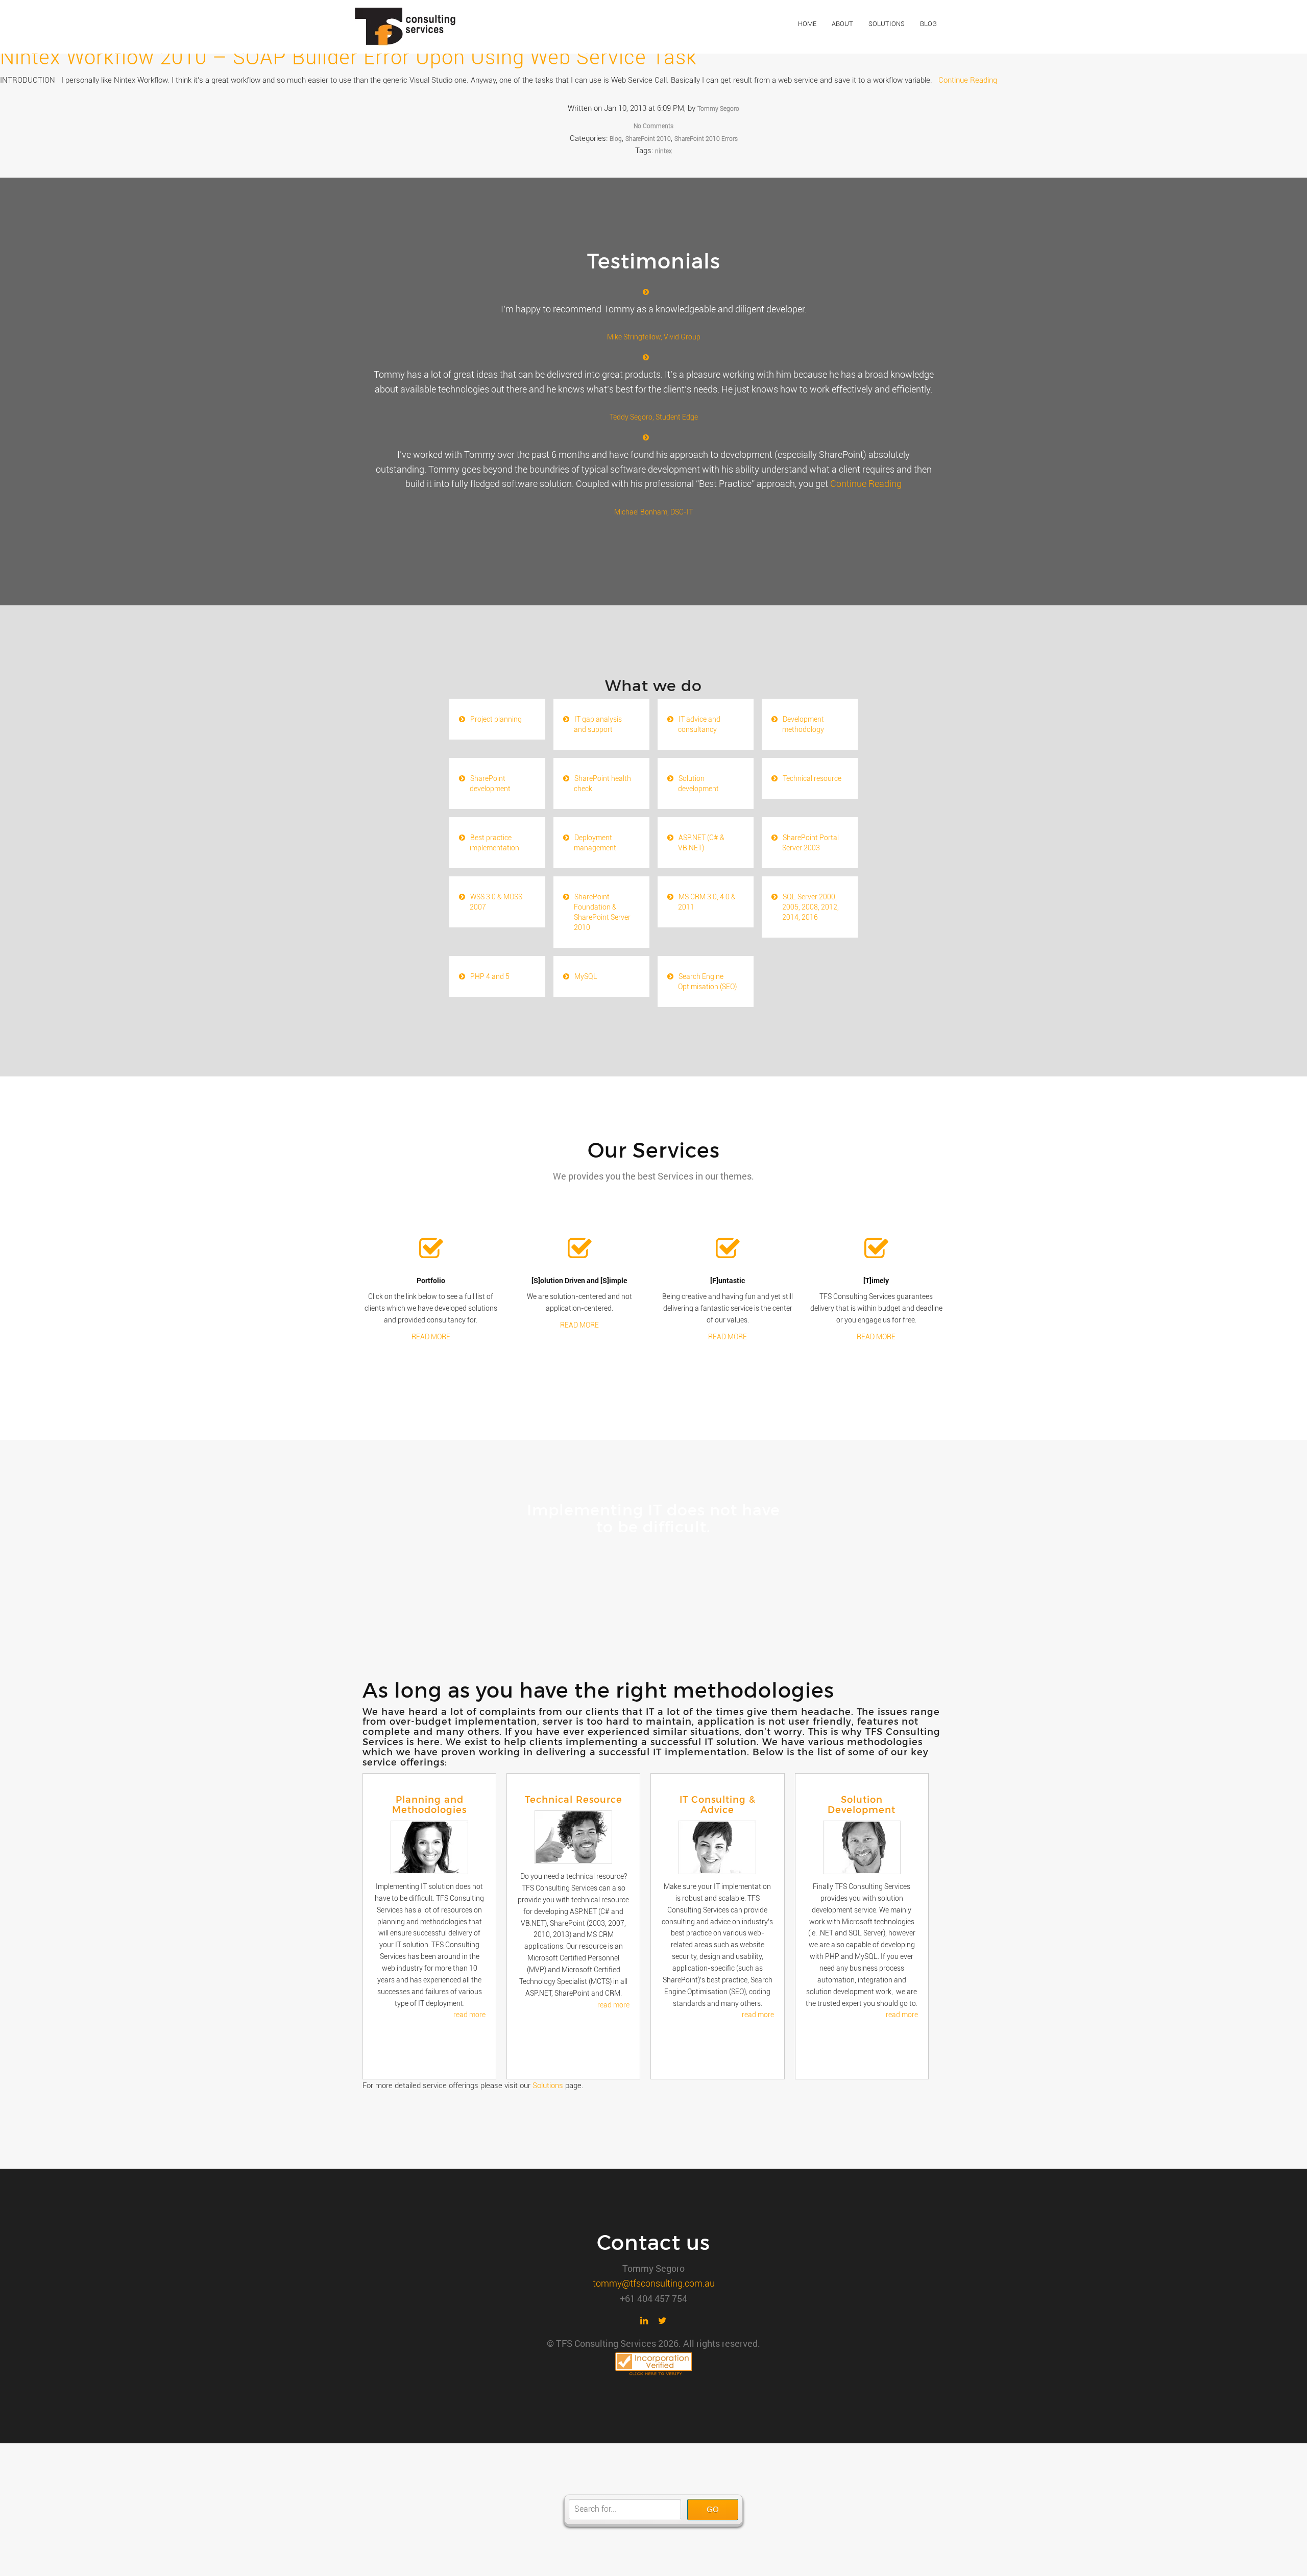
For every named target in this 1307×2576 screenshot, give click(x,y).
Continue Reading (968, 80)
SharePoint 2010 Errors (706, 139)
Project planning (496, 719)
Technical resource (812, 778)
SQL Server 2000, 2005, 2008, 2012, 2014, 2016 (810, 907)
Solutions (887, 24)
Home (807, 24)
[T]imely (876, 1280)
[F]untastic (728, 1280)
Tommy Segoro (718, 109)
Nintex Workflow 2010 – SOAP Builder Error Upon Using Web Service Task (348, 57)
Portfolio (431, 1280)
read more (469, 2015)
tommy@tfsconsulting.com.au (654, 2283)
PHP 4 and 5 (490, 976)
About (842, 24)
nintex (663, 151)
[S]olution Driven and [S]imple (579, 1280)
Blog (928, 24)
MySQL (586, 976)
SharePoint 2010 (648, 139)
